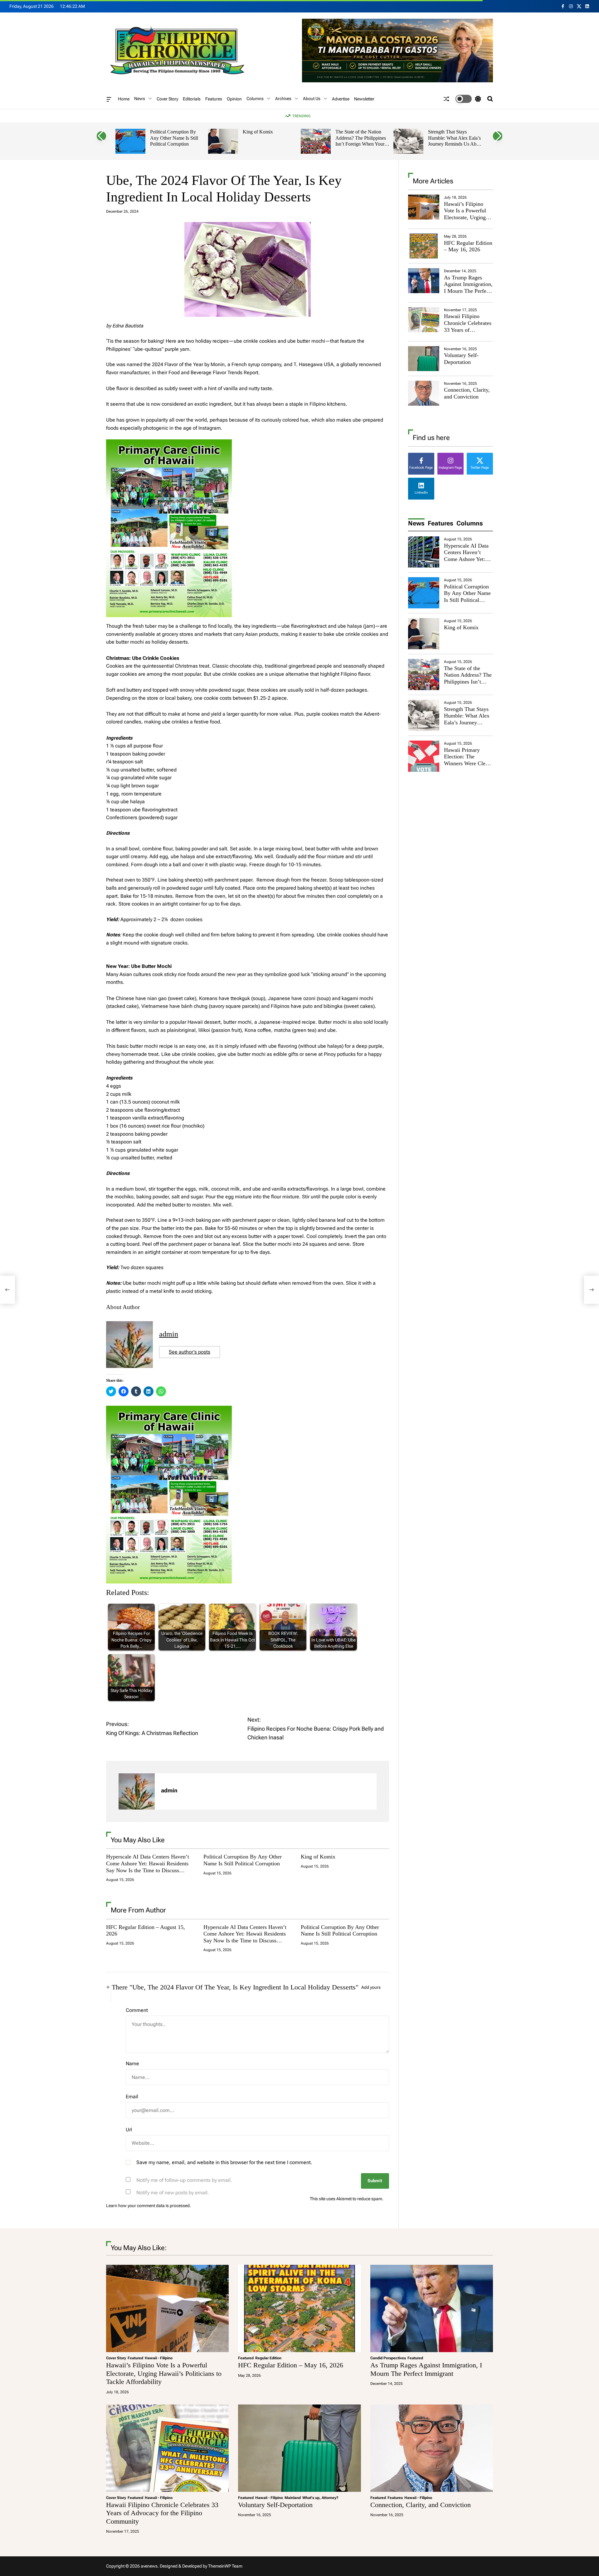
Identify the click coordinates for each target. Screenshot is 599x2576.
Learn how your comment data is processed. (149, 2206)
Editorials (192, 99)
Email (132, 2097)
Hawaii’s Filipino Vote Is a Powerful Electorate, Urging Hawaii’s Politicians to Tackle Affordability (467, 221)
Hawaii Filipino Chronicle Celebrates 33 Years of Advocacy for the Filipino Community (468, 330)
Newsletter (364, 99)
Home (124, 99)
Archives (283, 99)
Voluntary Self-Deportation (461, 359)
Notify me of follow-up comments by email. (184, 2180)
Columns (255, 99)
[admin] (137, 1791)
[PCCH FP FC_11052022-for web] (169, 443)
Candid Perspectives (388, 2358)
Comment (137, 2010)
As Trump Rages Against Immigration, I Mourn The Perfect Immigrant (468, 288)
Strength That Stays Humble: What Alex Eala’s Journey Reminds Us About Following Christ (455, 141)
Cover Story (167, 99)
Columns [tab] (470, 523)
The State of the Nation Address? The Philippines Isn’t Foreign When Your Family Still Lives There (361, 141)
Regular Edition (268, 2358)
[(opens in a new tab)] (424, 246)
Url (129, 2130)
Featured (135, 2358)
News (140, 99)
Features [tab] (441, 523)
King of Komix (258, 132)
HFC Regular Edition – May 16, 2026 (468, 246)
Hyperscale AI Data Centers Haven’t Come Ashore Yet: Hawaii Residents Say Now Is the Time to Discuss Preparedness (148, 1867)
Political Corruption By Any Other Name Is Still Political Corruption (174, 138)
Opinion (234, 99)
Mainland (293, 2498)
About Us (312, 99)
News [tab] (416, 523)
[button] (101, 136)
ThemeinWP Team (225, 2566)
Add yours (371, 1987)
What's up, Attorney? (320, 2498)
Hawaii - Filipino (159, 2358)
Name (132, 2064)
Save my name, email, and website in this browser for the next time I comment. (224, 2162)
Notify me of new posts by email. (173, 2193)
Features (214, 99)
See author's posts (190, 1352)
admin (169, 1334)
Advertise (341, 99)
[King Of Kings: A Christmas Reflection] (7, 1290)
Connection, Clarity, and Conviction (467, 393)
